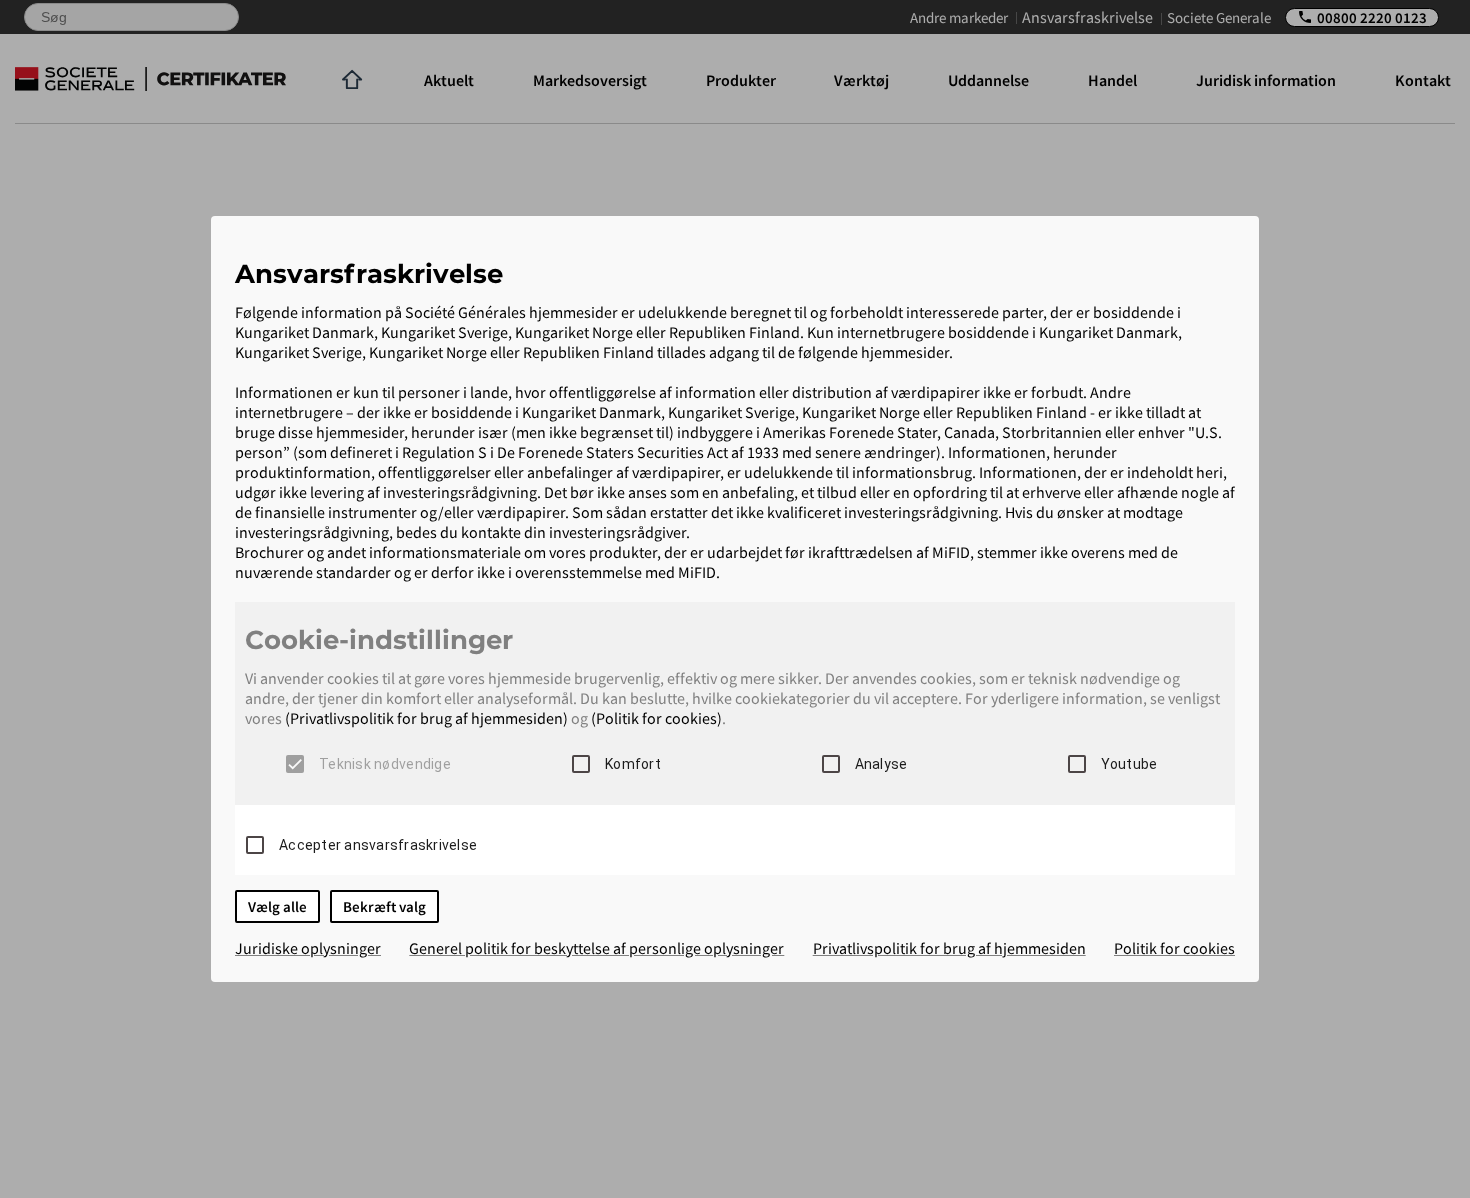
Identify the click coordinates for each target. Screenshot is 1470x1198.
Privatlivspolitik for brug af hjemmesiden (949, 948)
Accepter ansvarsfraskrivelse (378, 845)
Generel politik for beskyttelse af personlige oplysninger (596, 948)
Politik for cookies (1174, 948)
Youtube (1129, 764)
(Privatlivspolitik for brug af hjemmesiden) (426, 718)
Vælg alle (277, 906)
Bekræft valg (384, 906)
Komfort (633, 764)
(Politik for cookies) (656, 718)
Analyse (881, 764)
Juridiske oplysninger (308, 948)
